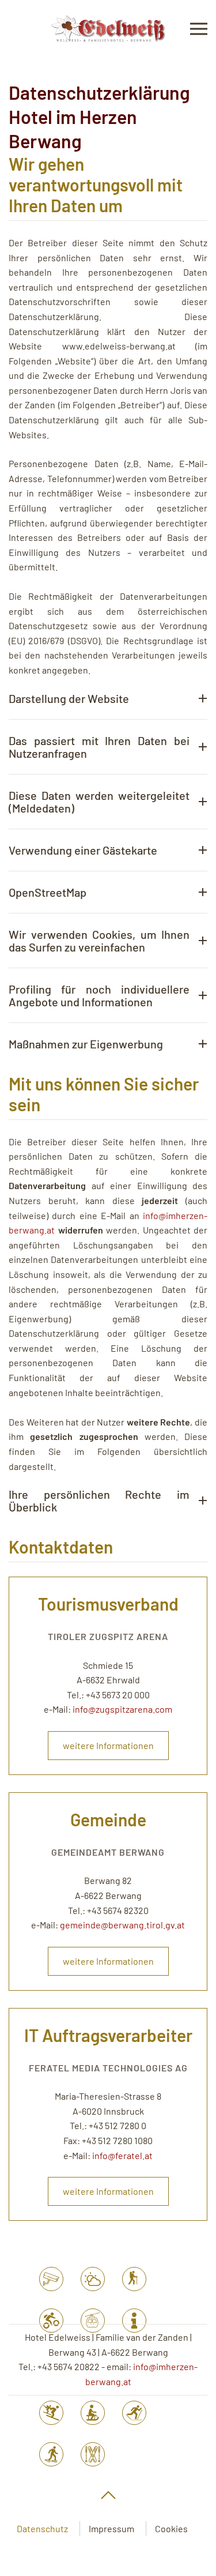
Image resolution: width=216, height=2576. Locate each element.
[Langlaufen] (134, 2413)
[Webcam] (51, 2279)
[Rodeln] (93, 2413)
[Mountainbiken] (51, 2321)
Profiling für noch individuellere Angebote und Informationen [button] (99, 995)
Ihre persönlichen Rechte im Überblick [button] (99, 1501)
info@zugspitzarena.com (122, 1709)
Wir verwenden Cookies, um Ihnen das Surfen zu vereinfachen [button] (99, 941)
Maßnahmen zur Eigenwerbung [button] (86, 1044)
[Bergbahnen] (93, 2321)
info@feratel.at (122, 2155)
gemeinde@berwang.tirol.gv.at (122, 1925)
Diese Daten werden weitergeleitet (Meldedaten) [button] (99, 802)
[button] (199, 29)
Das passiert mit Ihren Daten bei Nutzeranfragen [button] (99, 747)
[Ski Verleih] (93, 2454)
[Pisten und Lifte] (51, 2413)
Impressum (111, 2528)
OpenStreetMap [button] (48, 892)
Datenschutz (42, 2528)
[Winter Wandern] (51, 2454)
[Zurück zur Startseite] (108, 29)
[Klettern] (134, 2279)
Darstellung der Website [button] (69, 698)
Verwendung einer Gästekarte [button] (83, 850)
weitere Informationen (108, 1745)
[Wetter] (93, 2279)
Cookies (171, 2528)
